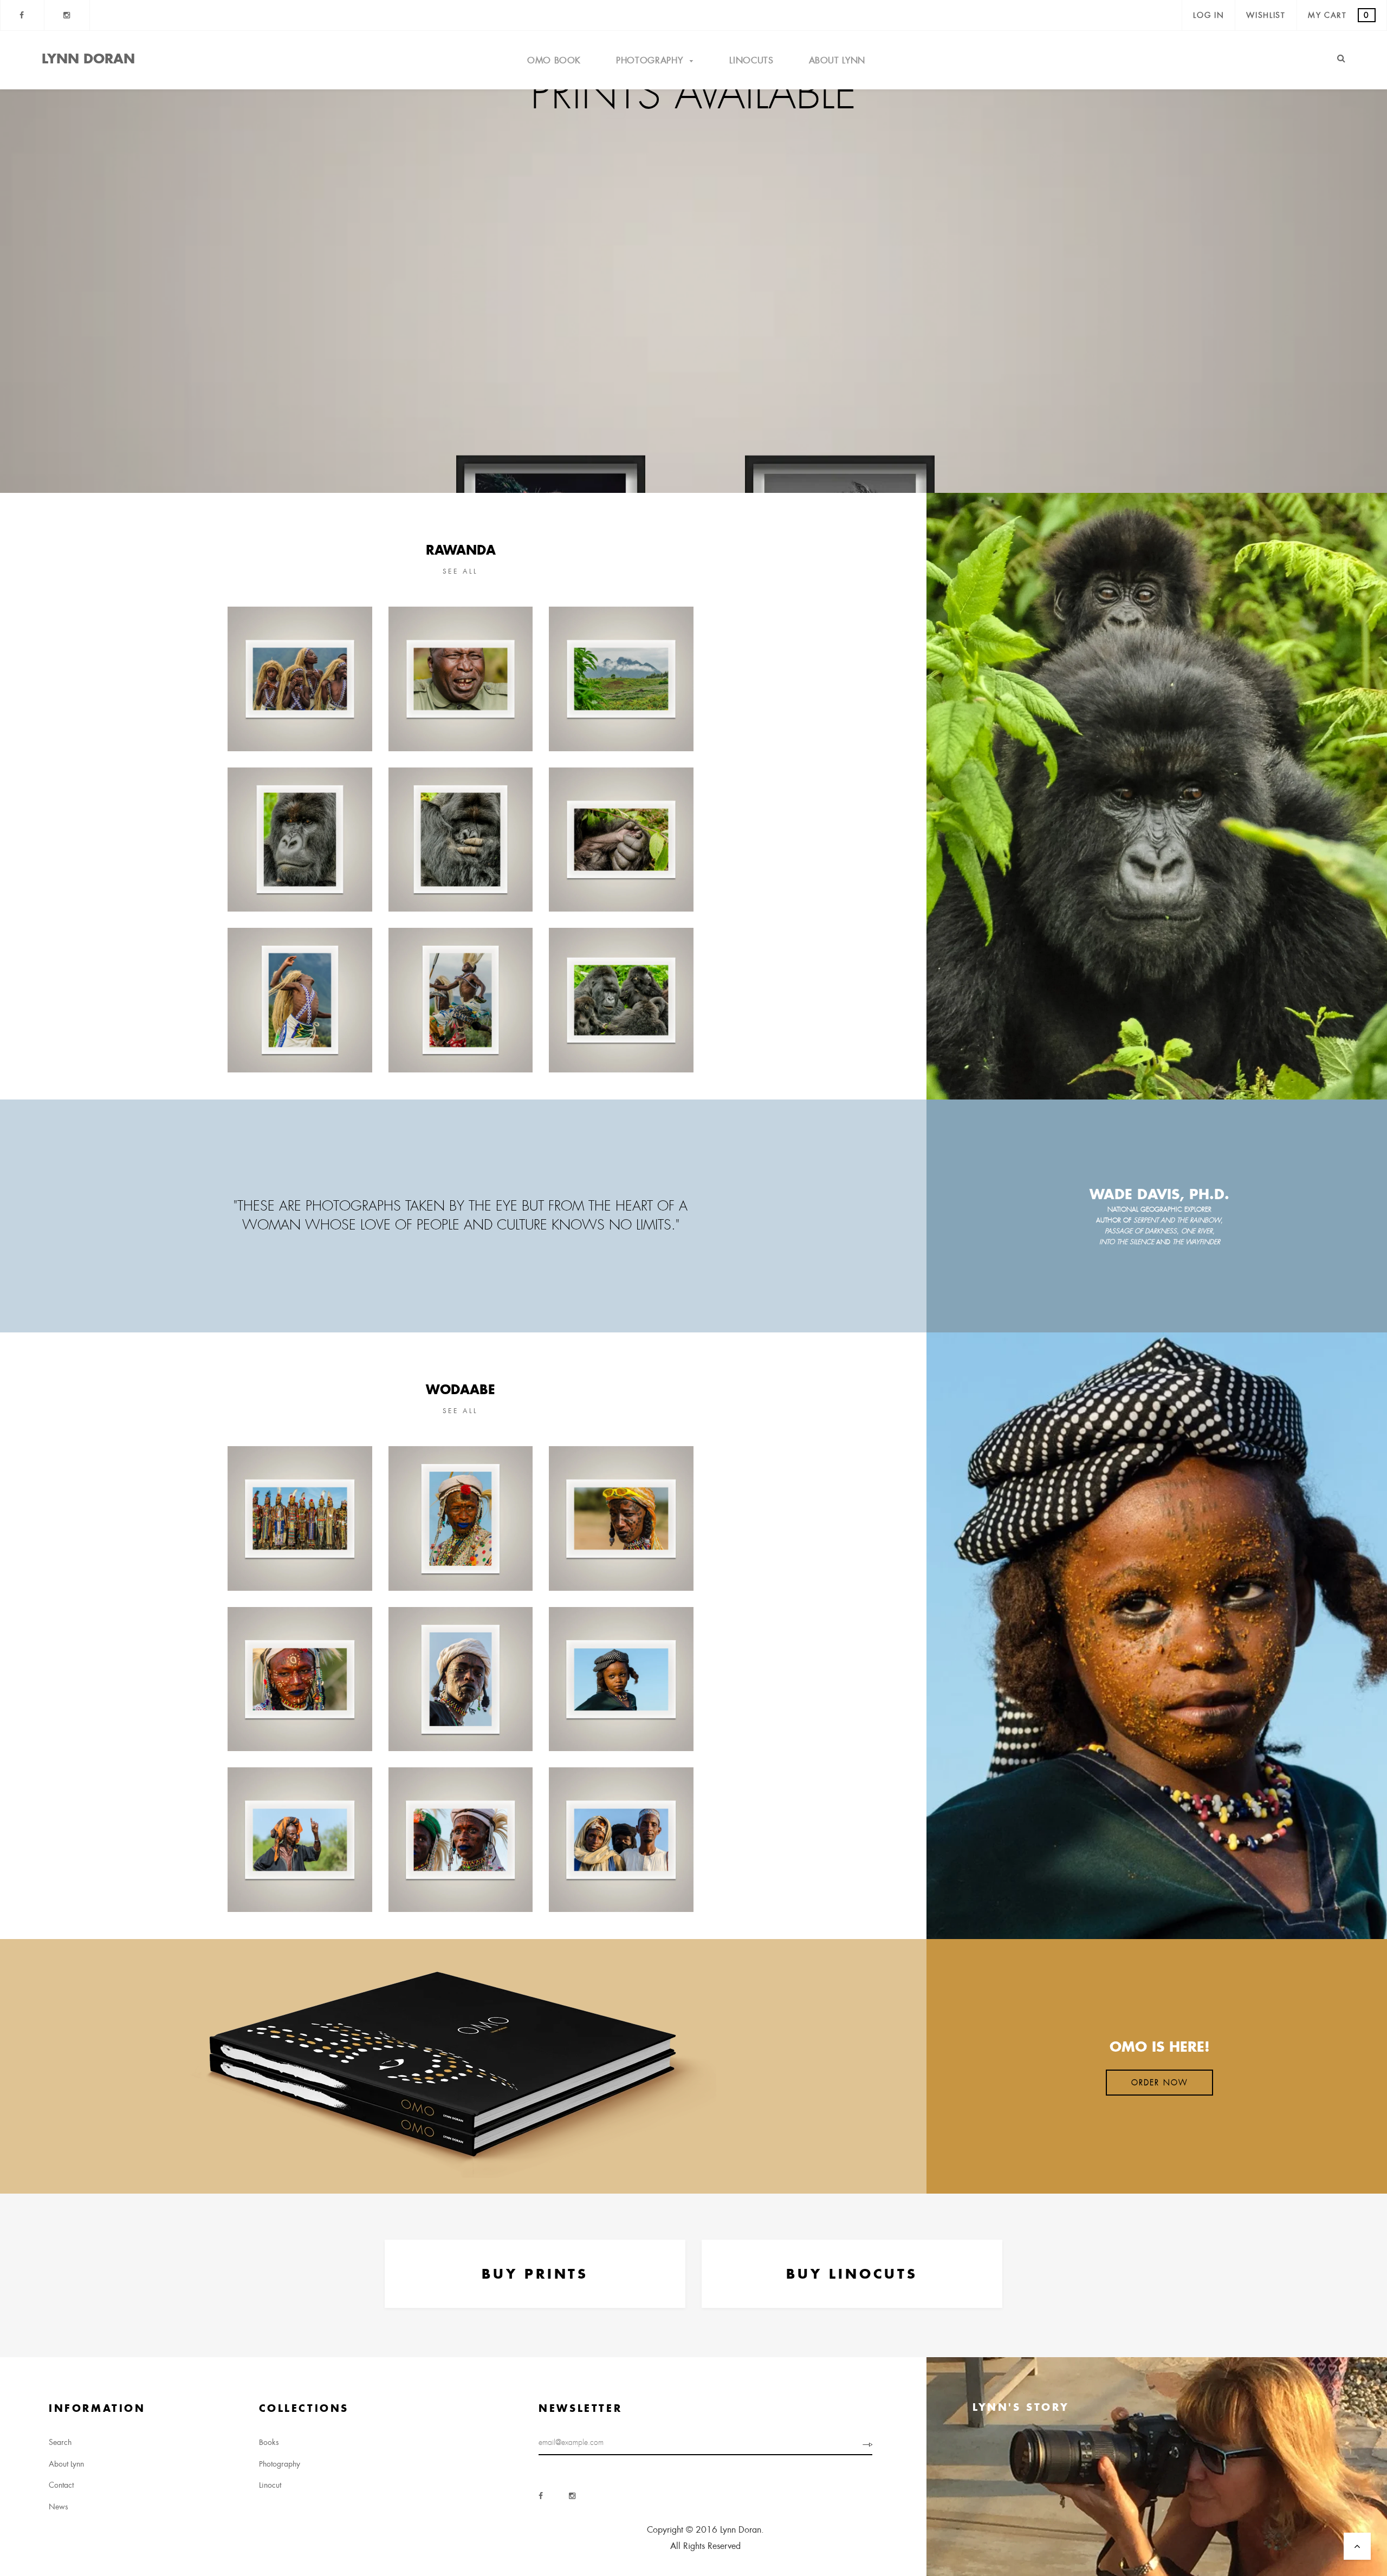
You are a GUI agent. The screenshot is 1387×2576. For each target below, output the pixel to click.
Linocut (270, 2485)
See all (461, 571)
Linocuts (751, 60)
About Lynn (837, 60)
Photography (651, 60)
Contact (61, 2485)
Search (60, 2442)
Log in (1208, 15)
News (59, 2507)
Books (269, 2442)
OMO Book (554, 60)
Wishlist (1266, 15)
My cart (1339, 15)
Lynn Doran (88, 58)
